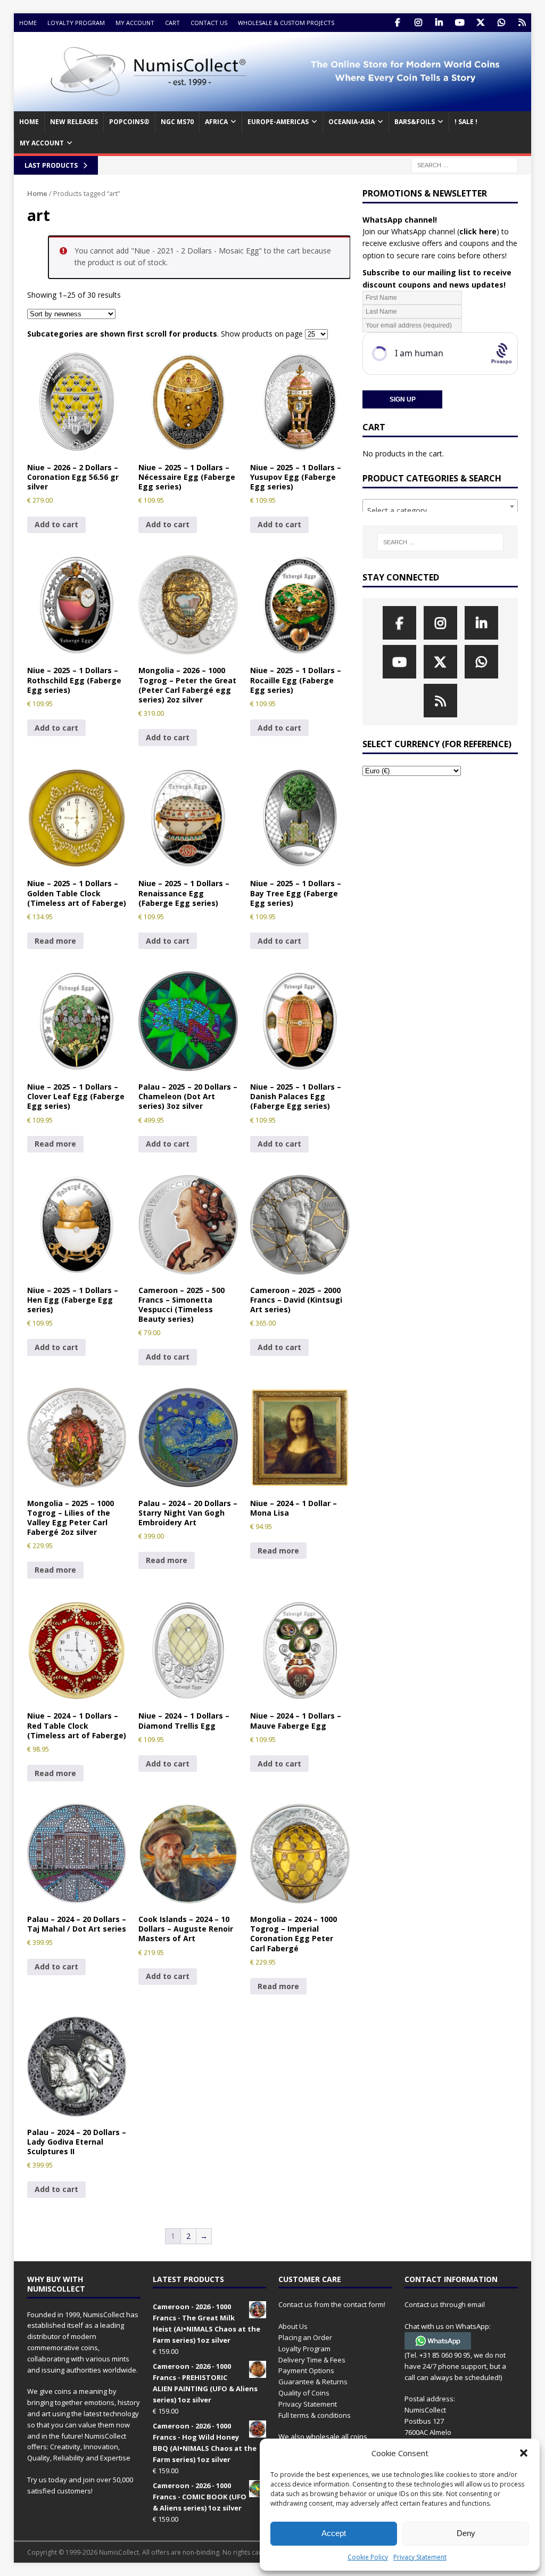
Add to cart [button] (56, 524)
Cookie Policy (368, 2557)
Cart (172, 23)
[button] (524, 2453)
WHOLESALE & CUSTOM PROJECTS (286, 23)
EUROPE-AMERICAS (278, 122)
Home (28, 23)
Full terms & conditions (315, 2415)
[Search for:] (465, 164)
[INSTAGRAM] (418, 23)
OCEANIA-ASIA (352, 122)
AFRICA (216, 122)
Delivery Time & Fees (312, 2360)
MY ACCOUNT (42, 143)
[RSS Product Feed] (522, 23)
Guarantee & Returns (313, 2382)
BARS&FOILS (415, 122)
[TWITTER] (480, 23)
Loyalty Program (76, 23)
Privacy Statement (420, 2557)
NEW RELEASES (74, 122)
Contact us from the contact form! (332, 2304)
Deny (466, 2533)
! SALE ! (466, 122)
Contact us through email (445, 2304)
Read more (55, 941)
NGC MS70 (177, 122)
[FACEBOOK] (397, 23)
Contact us (209, 23)
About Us (293, 2326)
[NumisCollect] (273, 105)
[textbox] (440, 511)
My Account (135, 23)
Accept (334, 2533)
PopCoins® (129, 122)
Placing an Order (305, 2337)
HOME (29, 122)
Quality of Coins (304, 2393)
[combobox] (440, 506)
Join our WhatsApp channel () (431, 231)
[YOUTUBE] (460, 23)
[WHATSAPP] (501, 23)
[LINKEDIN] (439, 23)
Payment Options (306, 2370)
